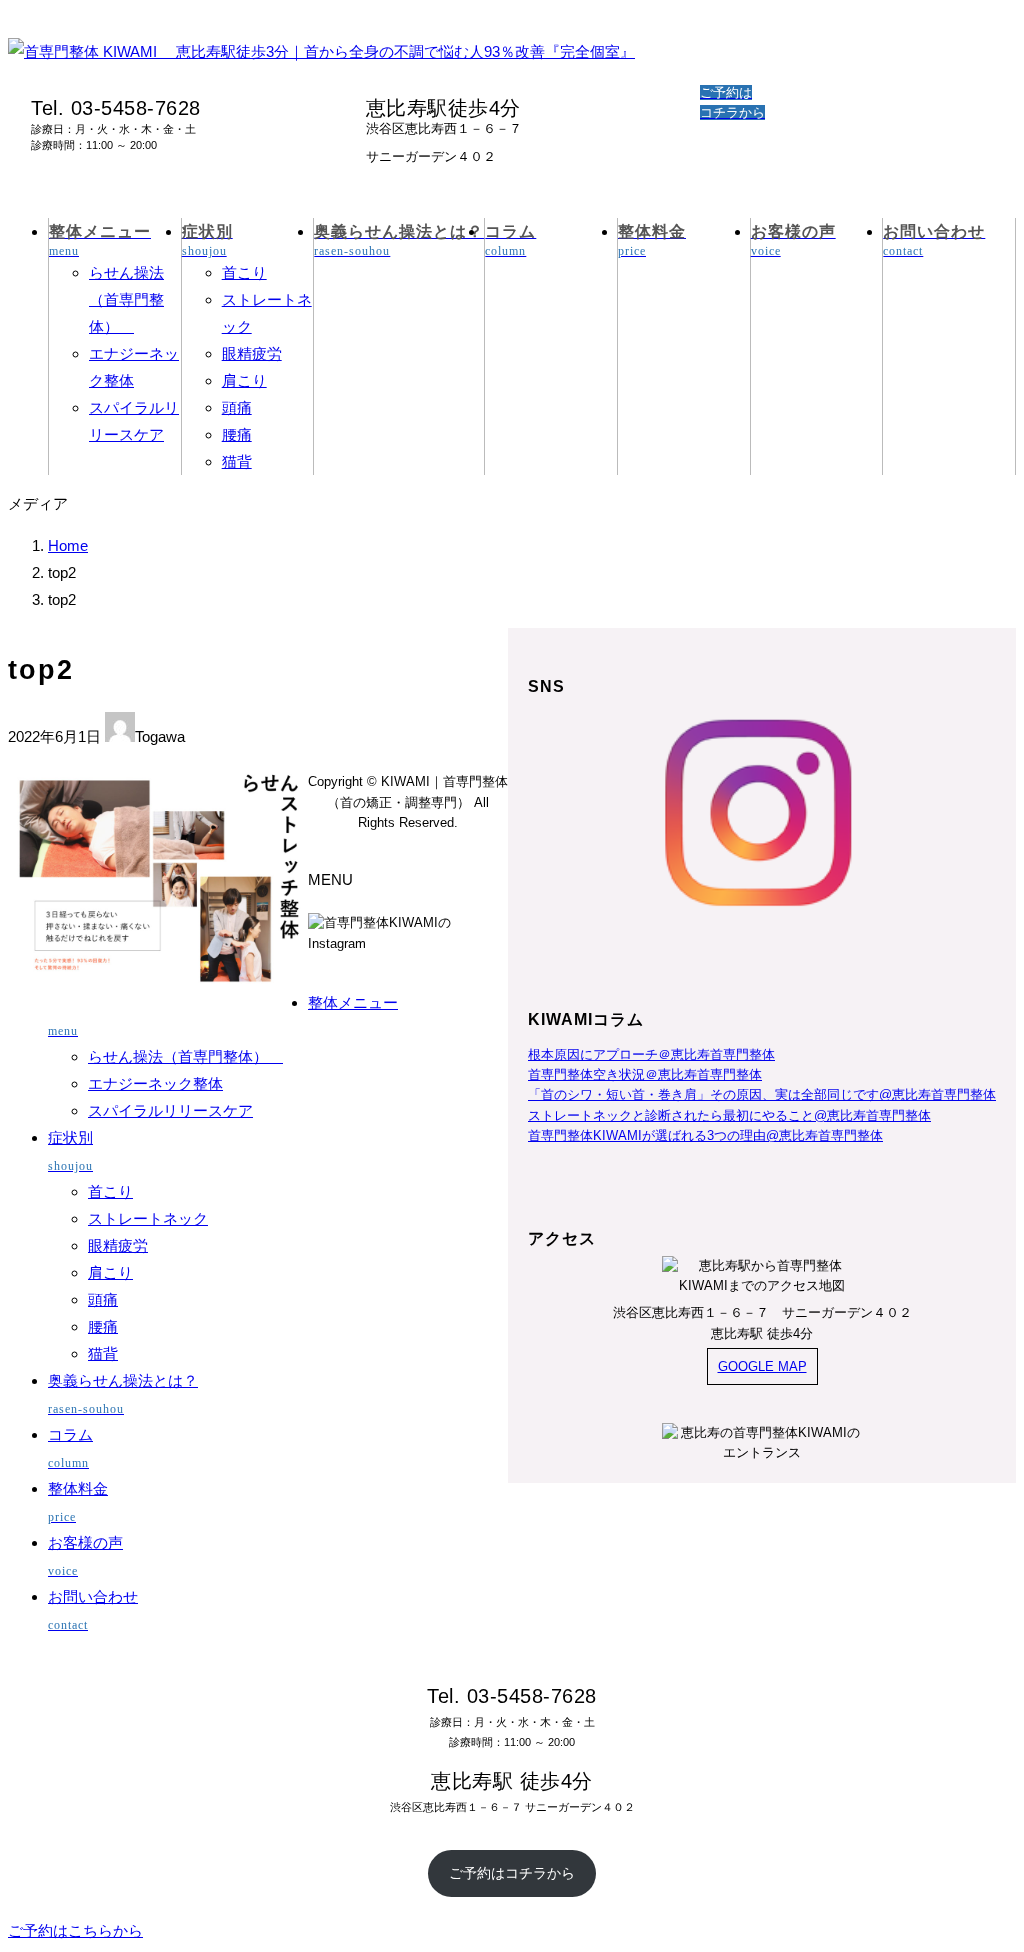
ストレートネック (148, 1218)
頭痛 (237, 407)
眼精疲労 (252, 353)
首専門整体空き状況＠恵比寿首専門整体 (645, 1074)
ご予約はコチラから (512, 1873)
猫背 (237, 461)
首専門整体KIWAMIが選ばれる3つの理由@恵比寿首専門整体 (705, 1135)
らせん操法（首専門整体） (126, 299)
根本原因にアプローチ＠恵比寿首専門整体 (651, 1054)
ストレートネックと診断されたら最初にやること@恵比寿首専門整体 (729, 1115)
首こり (244, 272)
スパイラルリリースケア (170, 1110)
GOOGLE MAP (762, 1366)
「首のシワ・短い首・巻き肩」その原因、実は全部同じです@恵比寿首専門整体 (762, 1094)
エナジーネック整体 (155, 1083)
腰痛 (237, 434)
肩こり (244, 380)
